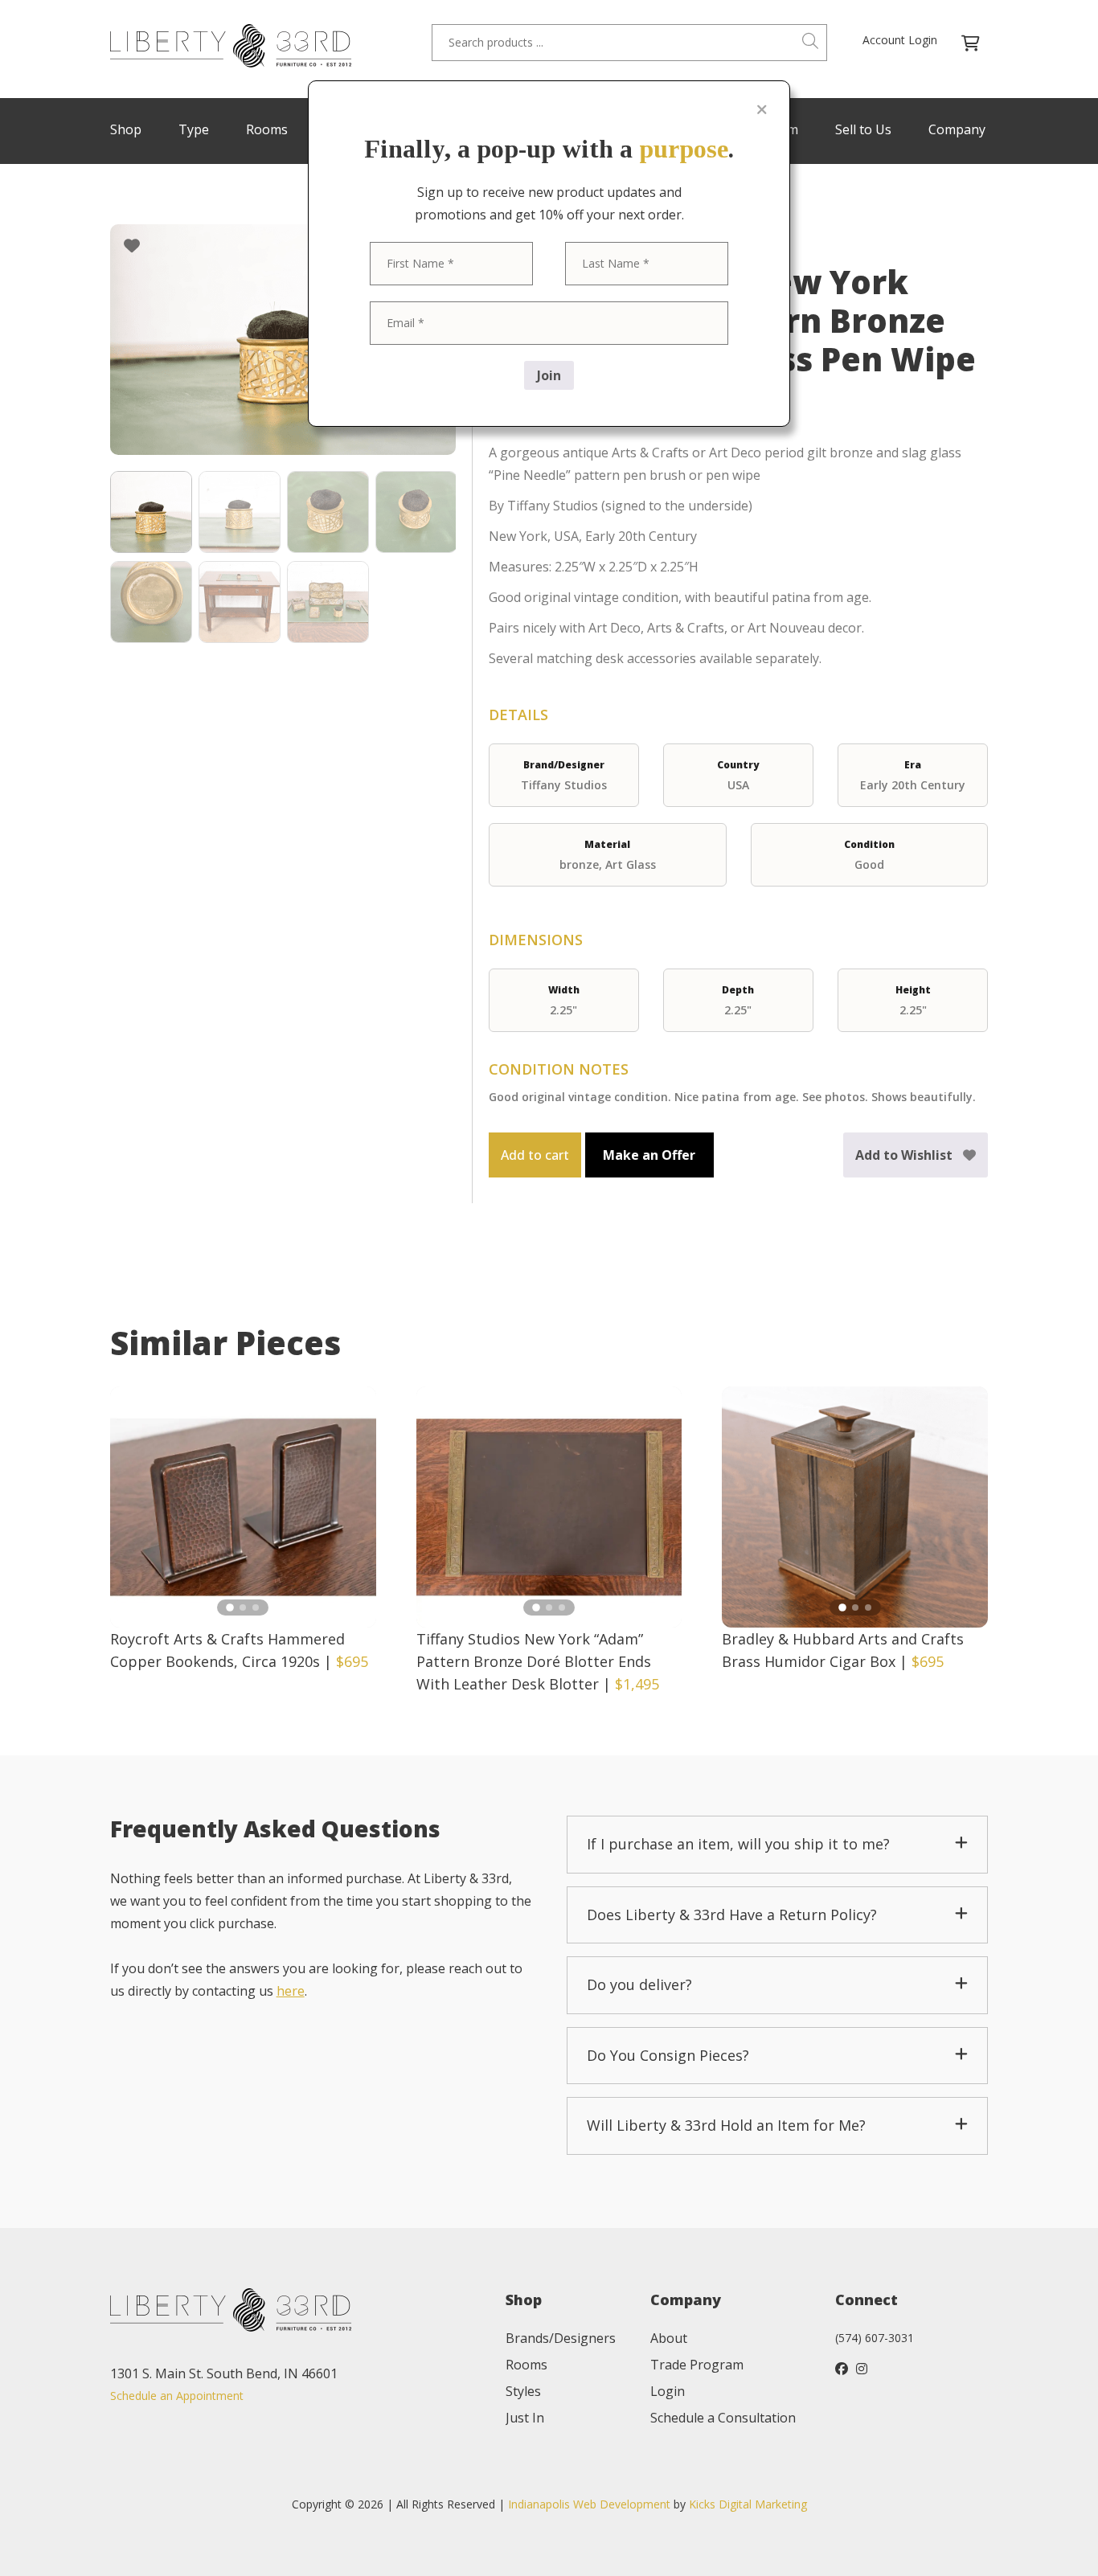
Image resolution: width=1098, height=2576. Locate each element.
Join (549, 375)
